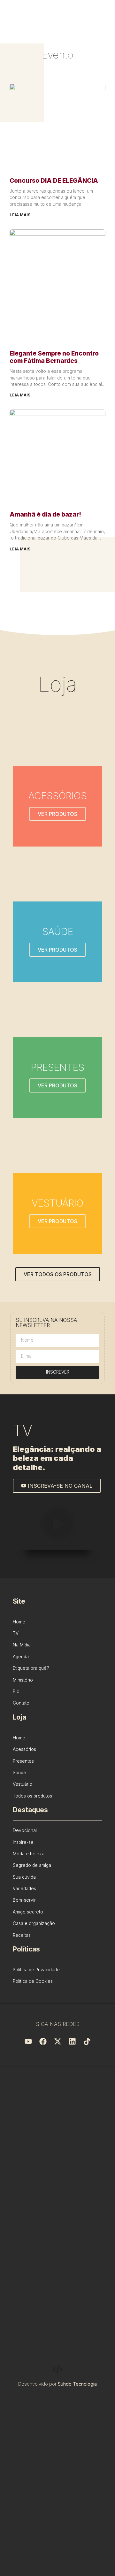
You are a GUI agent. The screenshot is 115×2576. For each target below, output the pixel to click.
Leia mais (20, 215)
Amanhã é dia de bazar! (45, 514)
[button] (57, 1524)
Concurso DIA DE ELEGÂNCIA (54, 180)
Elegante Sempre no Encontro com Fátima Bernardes (54, 357)
